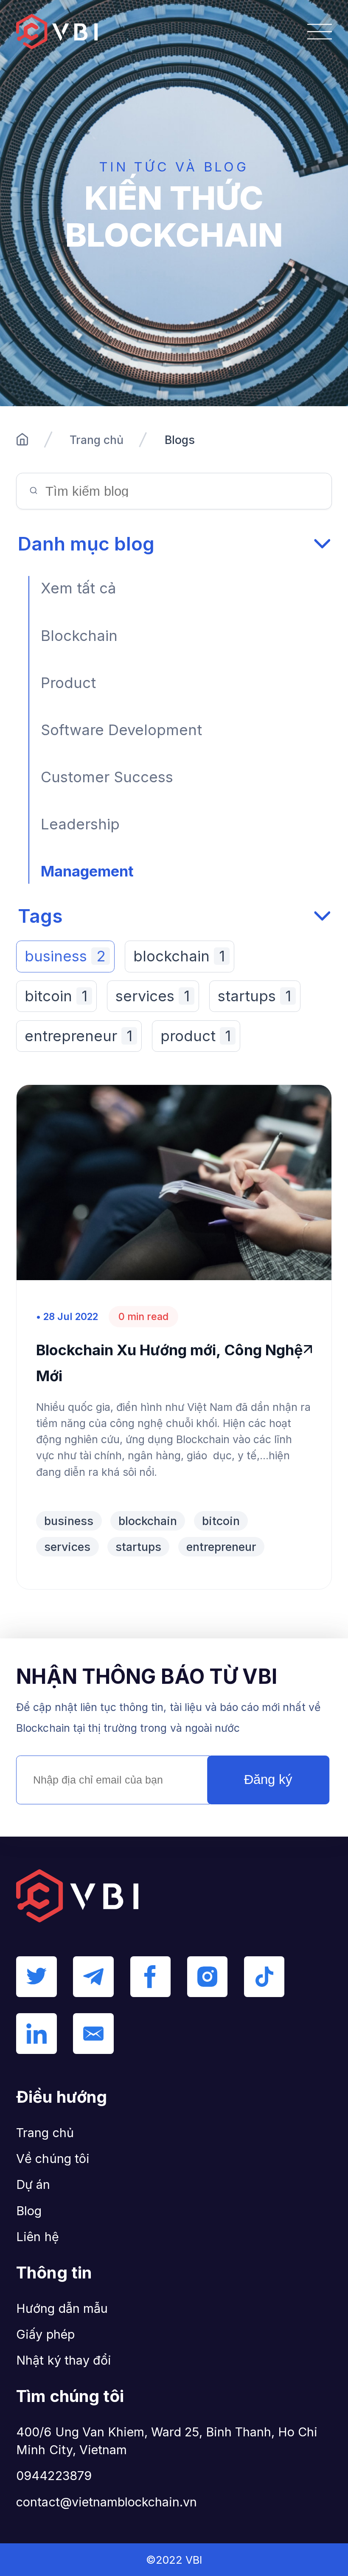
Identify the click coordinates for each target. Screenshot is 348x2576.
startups (254, 996)
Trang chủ (97, 440)
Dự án (33, 2184)
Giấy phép (45, 2334)
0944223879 (54, 2476)
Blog (29, 2211)
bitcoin (56, 996)
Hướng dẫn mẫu (62, 2308)
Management (87, 871)
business (65, 956)
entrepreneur (78, 1036)
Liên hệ (37, 2237)
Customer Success (107, 777)
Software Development (121, 730)
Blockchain (79, 636)
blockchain (179, 956)
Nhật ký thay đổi (64, 2360)
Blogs (180, 440)
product (195, 1036)
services (152, 996)
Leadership (80, 824)
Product (68, 683)
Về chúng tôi (53, 2159)
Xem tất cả (78, 588)
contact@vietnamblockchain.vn (107, 2502)
